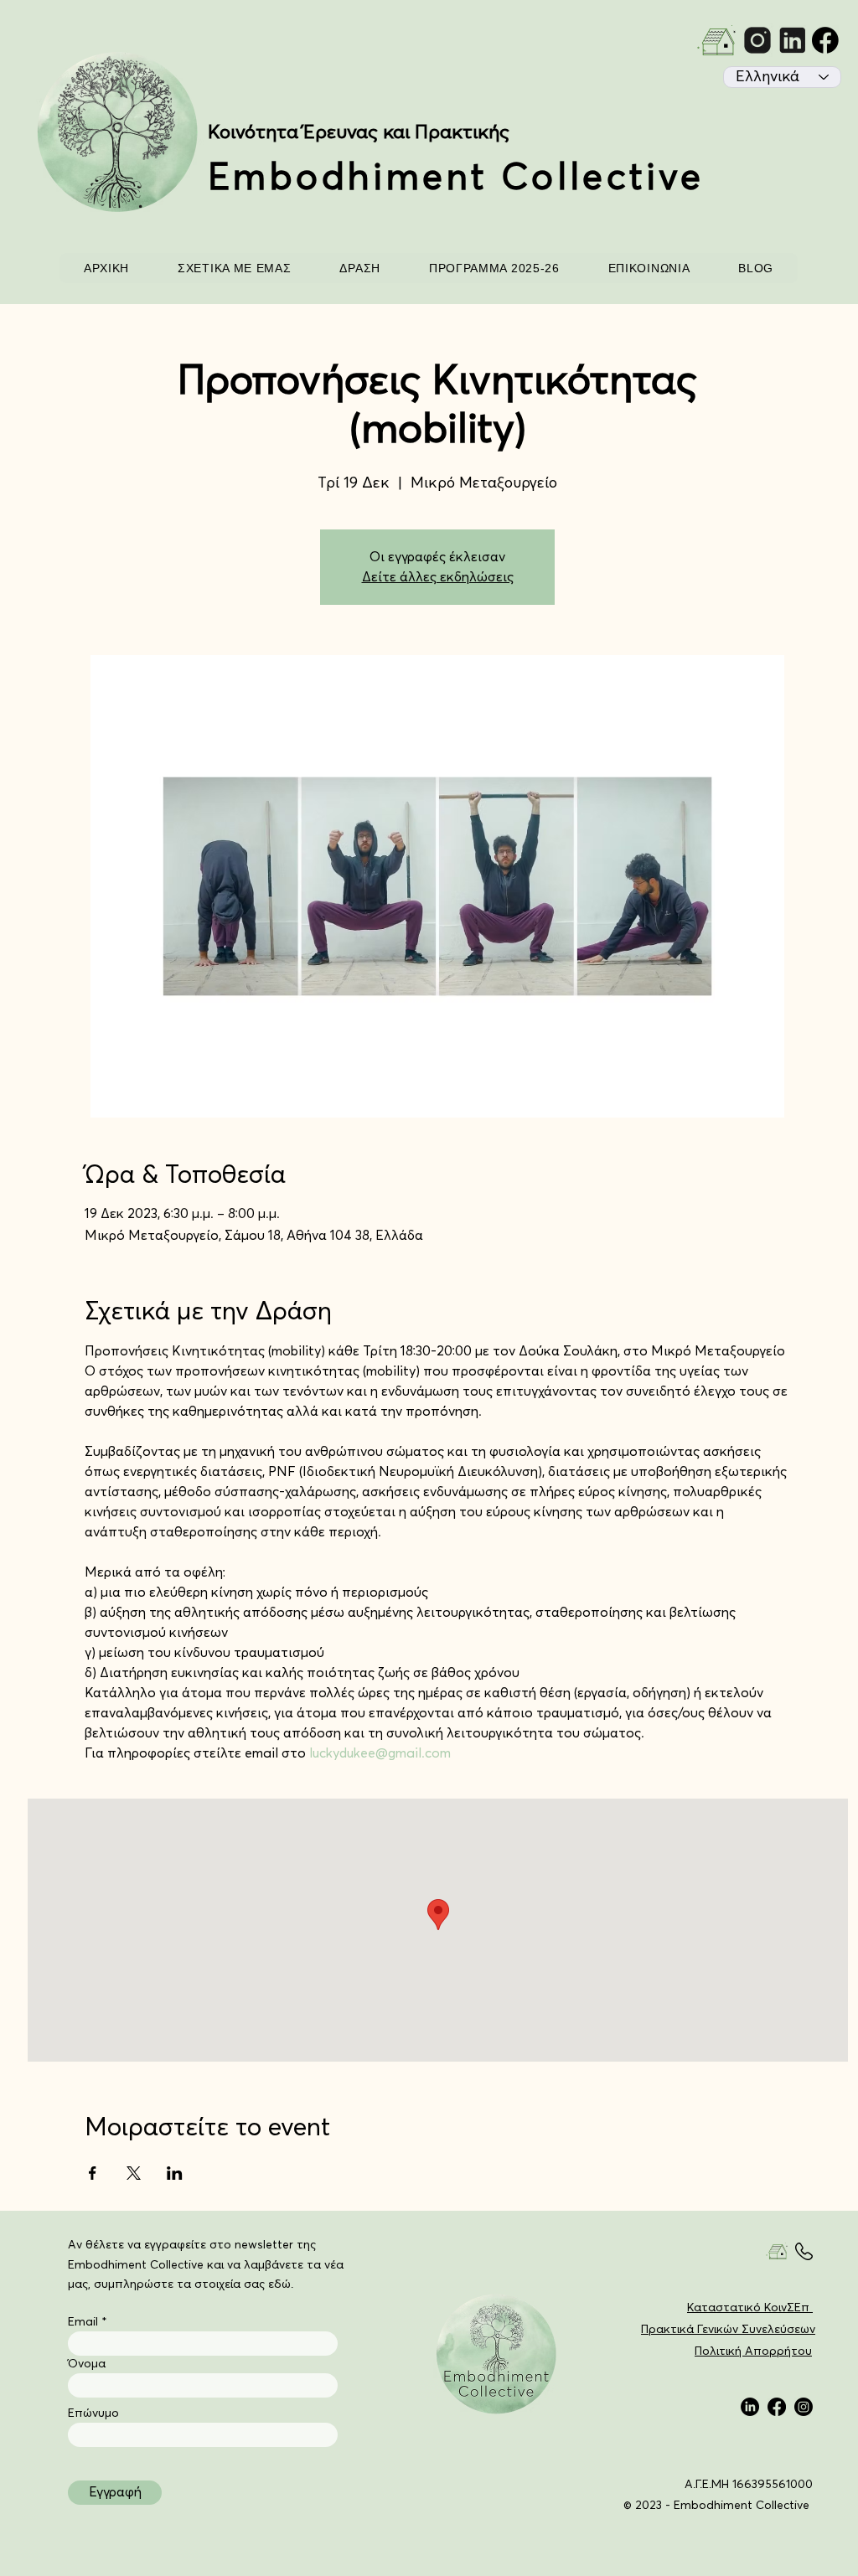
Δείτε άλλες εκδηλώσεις (438, 577)
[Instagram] (804, 2407)
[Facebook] (777, 2407)
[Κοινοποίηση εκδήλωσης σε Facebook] (93, 2173)
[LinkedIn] (750, 2407)
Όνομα (87, 2364)
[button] (234, 268)
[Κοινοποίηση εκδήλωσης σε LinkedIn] (175, 2173)
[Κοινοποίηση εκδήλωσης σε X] (134, 2173)
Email (83, 2322)
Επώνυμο (93, 2413)
